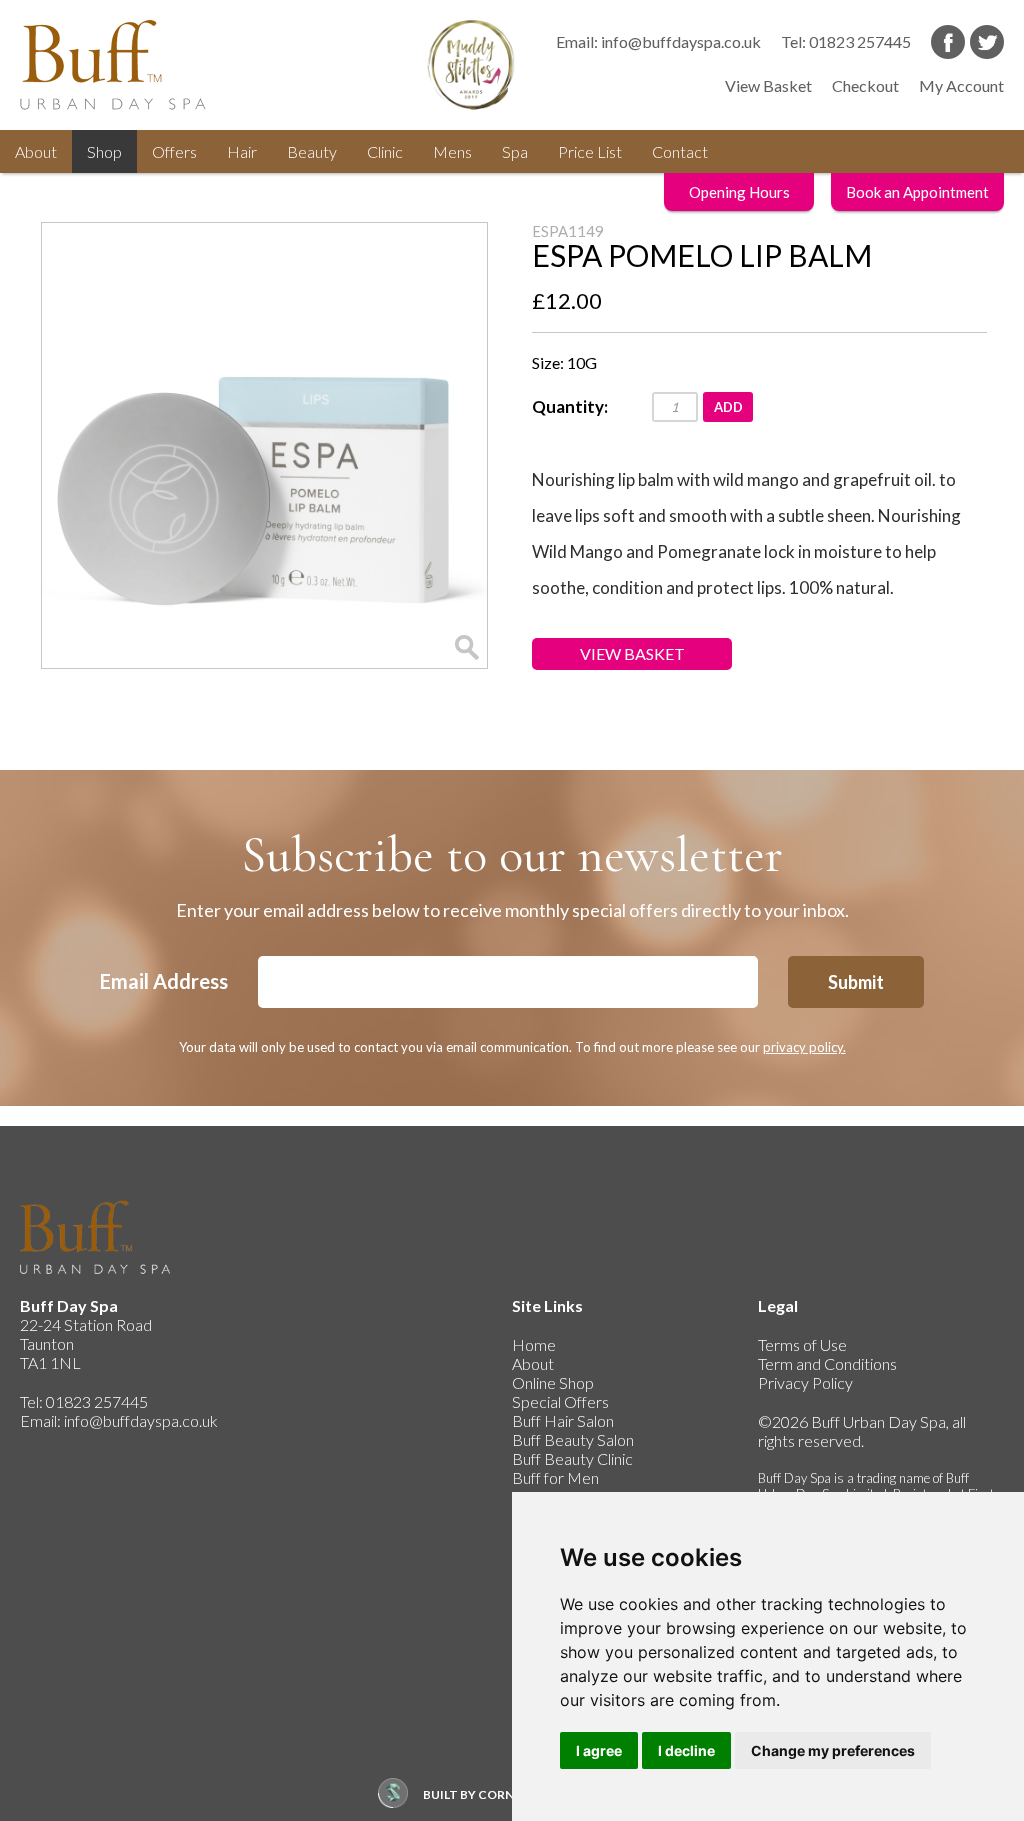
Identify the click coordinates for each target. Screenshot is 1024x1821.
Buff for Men (555, 1477)
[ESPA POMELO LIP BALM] (264, 445)
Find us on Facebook (948, 42)
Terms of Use (802, 1344)
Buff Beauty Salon (573, 1439)
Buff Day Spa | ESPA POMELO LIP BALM (130, 65)
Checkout (865, 85)
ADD (728, 407)
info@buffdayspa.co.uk (681, 41)
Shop (104, 151)
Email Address (164, 981)
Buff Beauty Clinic (572, 1458)
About (36, 151)
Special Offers (560, 1401)
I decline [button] (686, 1750)
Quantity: (570, 406)
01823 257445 (860, 41)
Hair (242, 151)
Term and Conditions (827, 1363)
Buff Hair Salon (563, 1420)
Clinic (385, 151)
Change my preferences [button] (833, 1750)
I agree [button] (599, 1750)
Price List (590, 151)
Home (534, 1344)
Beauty (312, 151)
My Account (961, 85)
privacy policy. (804, 1047)
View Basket (768, 85)
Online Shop (553, 1382)
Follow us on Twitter (987, 42)
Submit (856, 982)
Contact (680, 151)
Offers (174, 151)
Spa (515, 151)
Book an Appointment (917, 192)
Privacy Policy (805, 1382)
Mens (452, 151)
